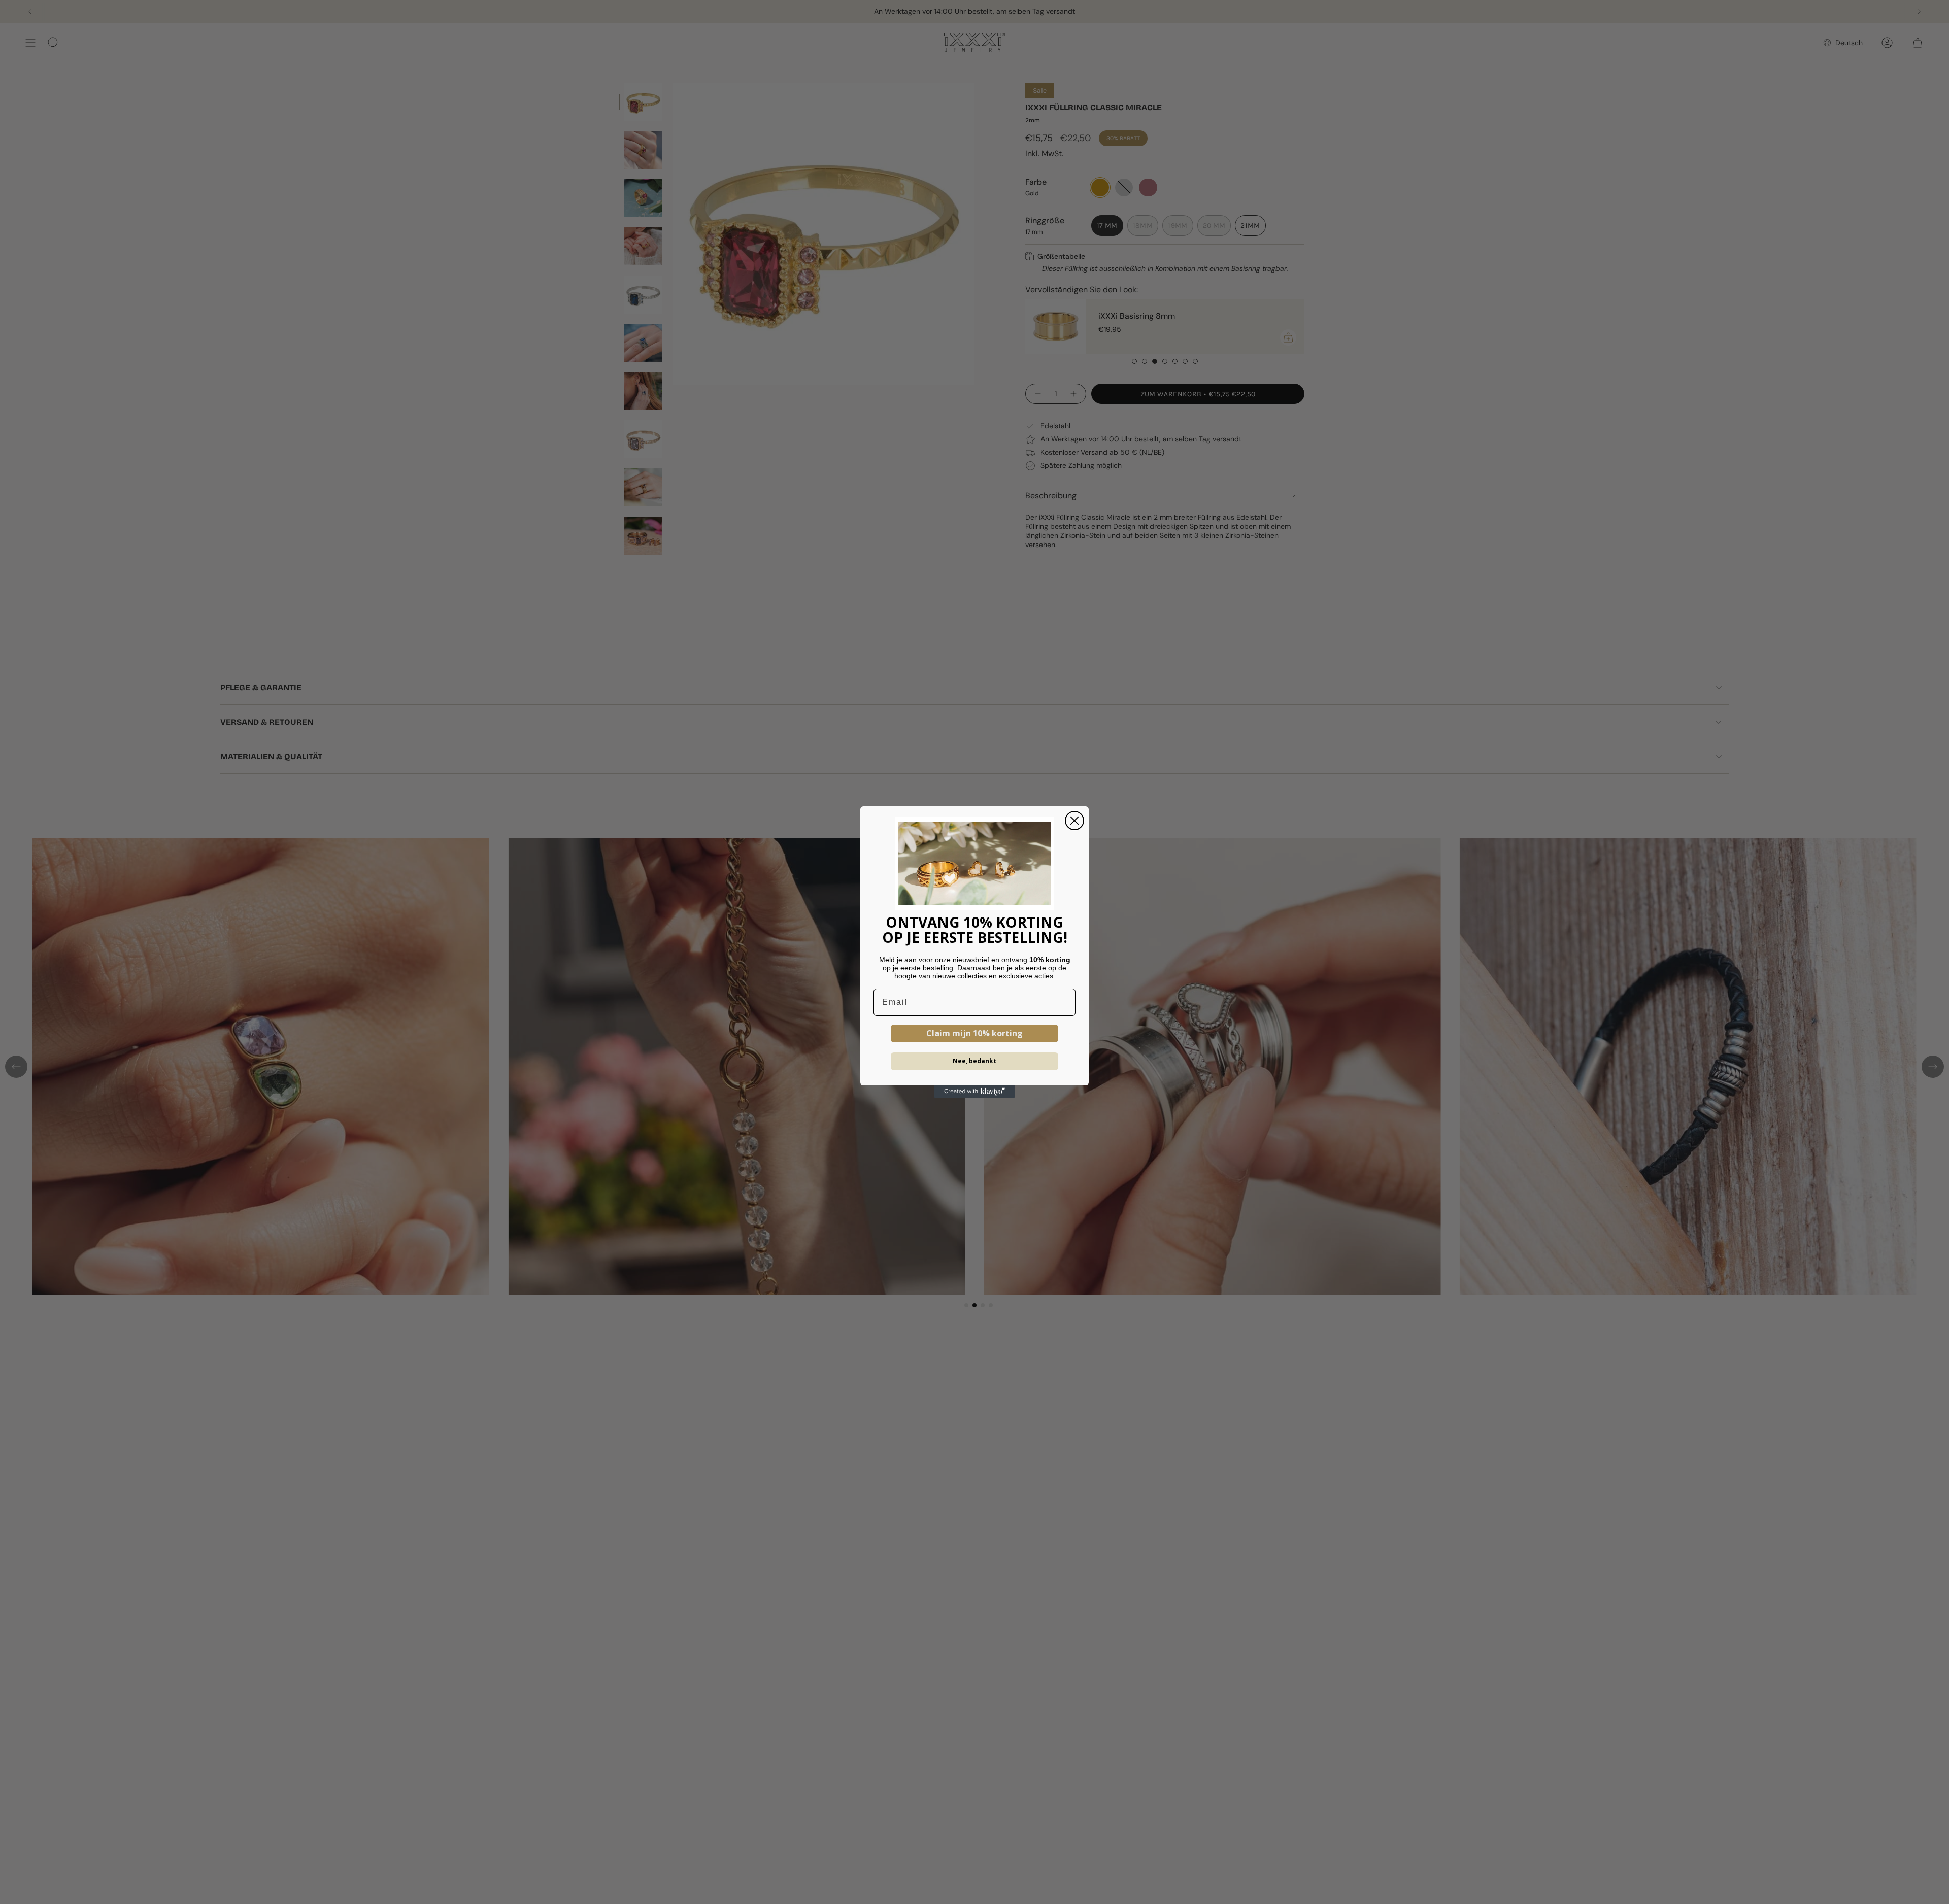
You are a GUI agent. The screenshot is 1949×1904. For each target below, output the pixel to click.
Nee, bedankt (974, 1061)
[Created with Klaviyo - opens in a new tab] (974, 1092)
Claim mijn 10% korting (974, 1033)
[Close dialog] (1074, 821)
